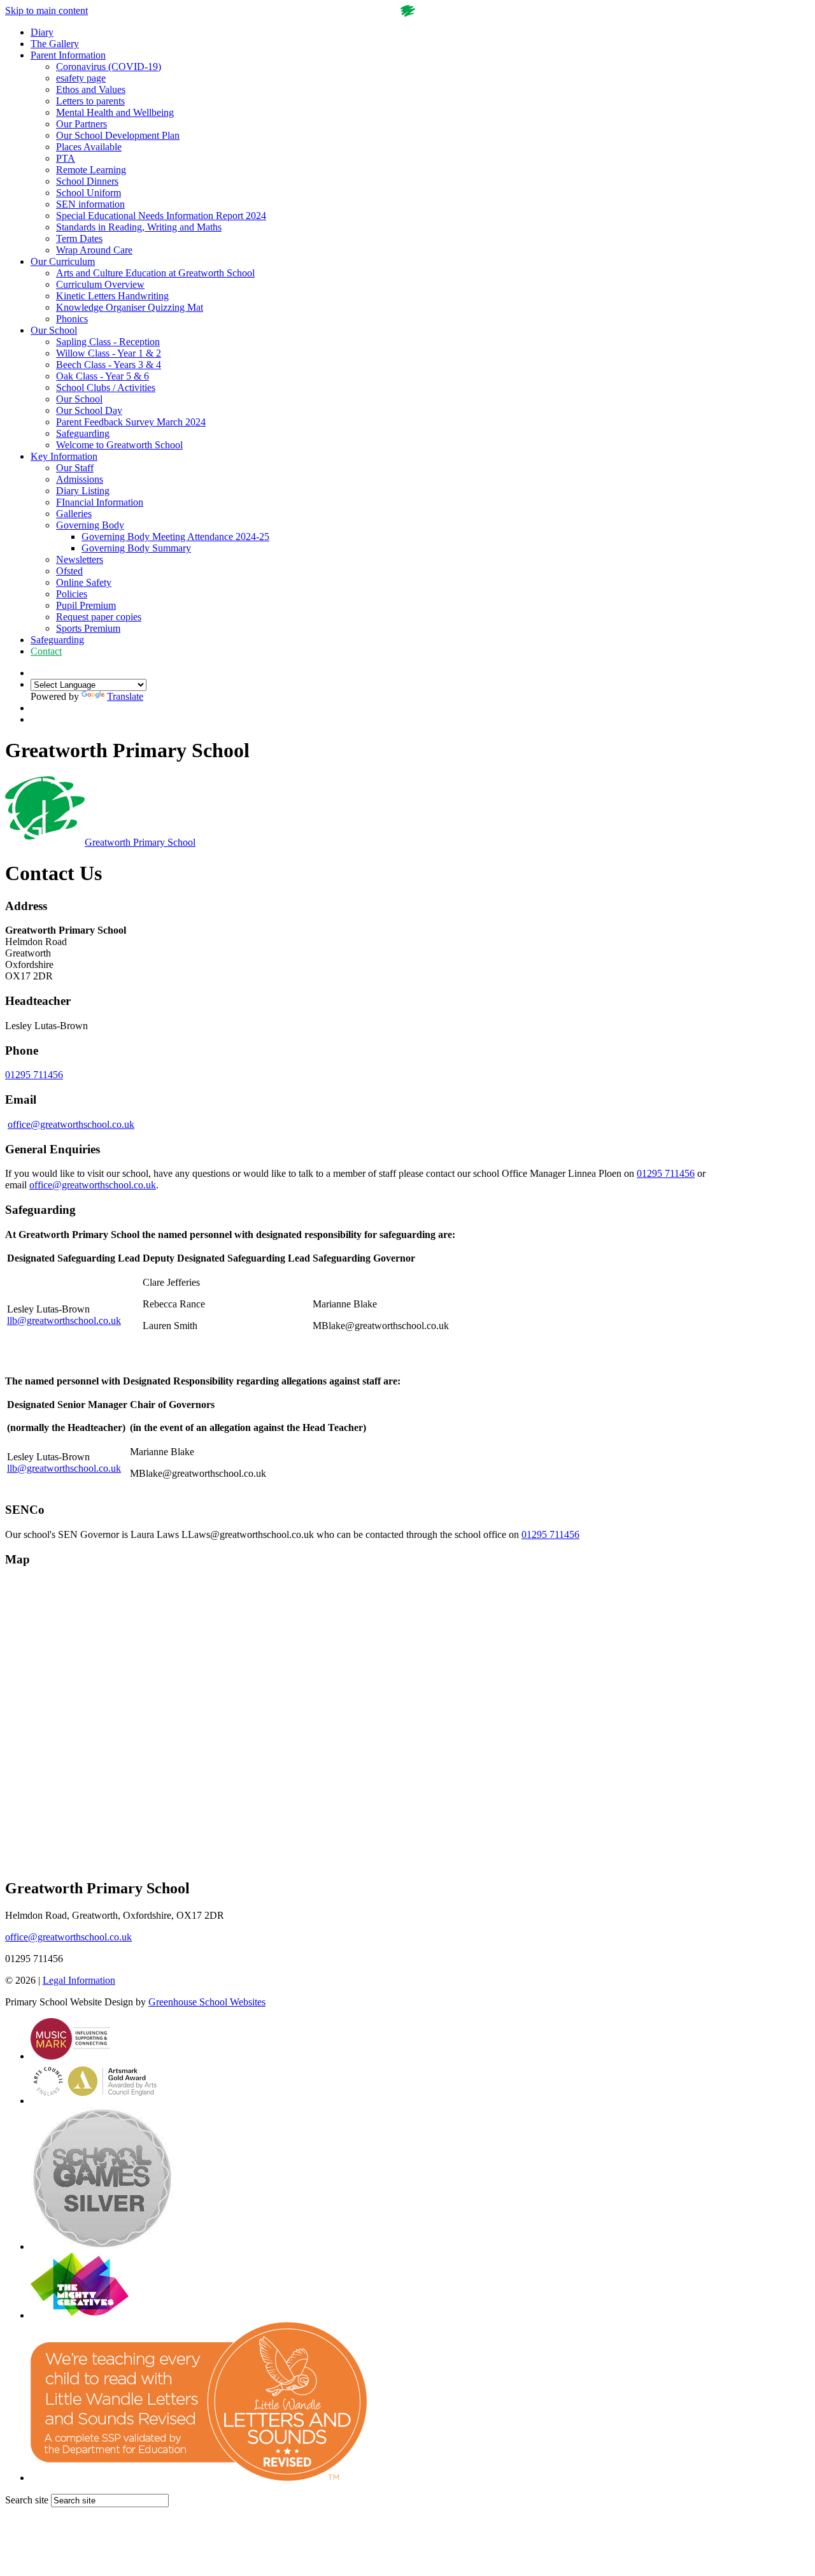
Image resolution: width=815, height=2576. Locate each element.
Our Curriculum (63, 261)
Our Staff (75, 468)
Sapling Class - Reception (108, 342)
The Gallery (55, 44)
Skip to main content (46, 11)
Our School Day (89, 410)
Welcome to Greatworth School (119, 445)
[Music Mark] (70, 2056)
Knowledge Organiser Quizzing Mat (130, 307)
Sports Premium (88, 628)
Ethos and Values (91, 89)
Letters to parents (90, 101)
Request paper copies (99, 617)
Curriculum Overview (100, 284)
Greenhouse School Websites (207, 2002)
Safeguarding (83, 433)
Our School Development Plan (118, 135)
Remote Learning (91, 170)
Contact (46, 651)
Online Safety (84, 582)
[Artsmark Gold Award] (96, 2101)
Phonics (72, 319)
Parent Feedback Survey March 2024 (131, 422)
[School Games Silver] (102, 2246)
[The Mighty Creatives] (80, 2315)
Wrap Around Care (94, 250)
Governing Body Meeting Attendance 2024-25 (175, 537)
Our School (54, 330)
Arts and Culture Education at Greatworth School (155, 273)
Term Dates (79, 238)
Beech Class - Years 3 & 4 (109, 365)
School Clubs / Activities (106, 388)
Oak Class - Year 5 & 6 (103, 376)
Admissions (80, 479)
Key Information (64, 456)
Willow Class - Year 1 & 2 (109, 353)
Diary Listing (83, 491)
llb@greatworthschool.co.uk (64, 1320)
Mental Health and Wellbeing (115, 112)
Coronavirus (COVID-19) (109, 67)
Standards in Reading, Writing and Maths (139, 227)
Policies (72, 594)
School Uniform (89, 193)
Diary (42, 32)
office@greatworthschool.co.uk (71, 1124)
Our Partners (81, 124)
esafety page (81, 78)
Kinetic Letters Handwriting (112, 296)
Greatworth (140, 842)
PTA (66, 158)
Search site (27, 2500)
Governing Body (90, 525)
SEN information (90, 204)
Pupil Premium (86, 605)
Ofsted (69, 571)
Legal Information (79, 1980)
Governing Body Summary (136, 548)
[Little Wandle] (199, 2478)
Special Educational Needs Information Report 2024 (161, 216)
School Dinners (87, 181)
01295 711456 (34, 1075)
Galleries (74, 514)
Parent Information (68, 55)
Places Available (89, 147)
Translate (125, 696)
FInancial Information (100, 502)
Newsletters (80, 559)
